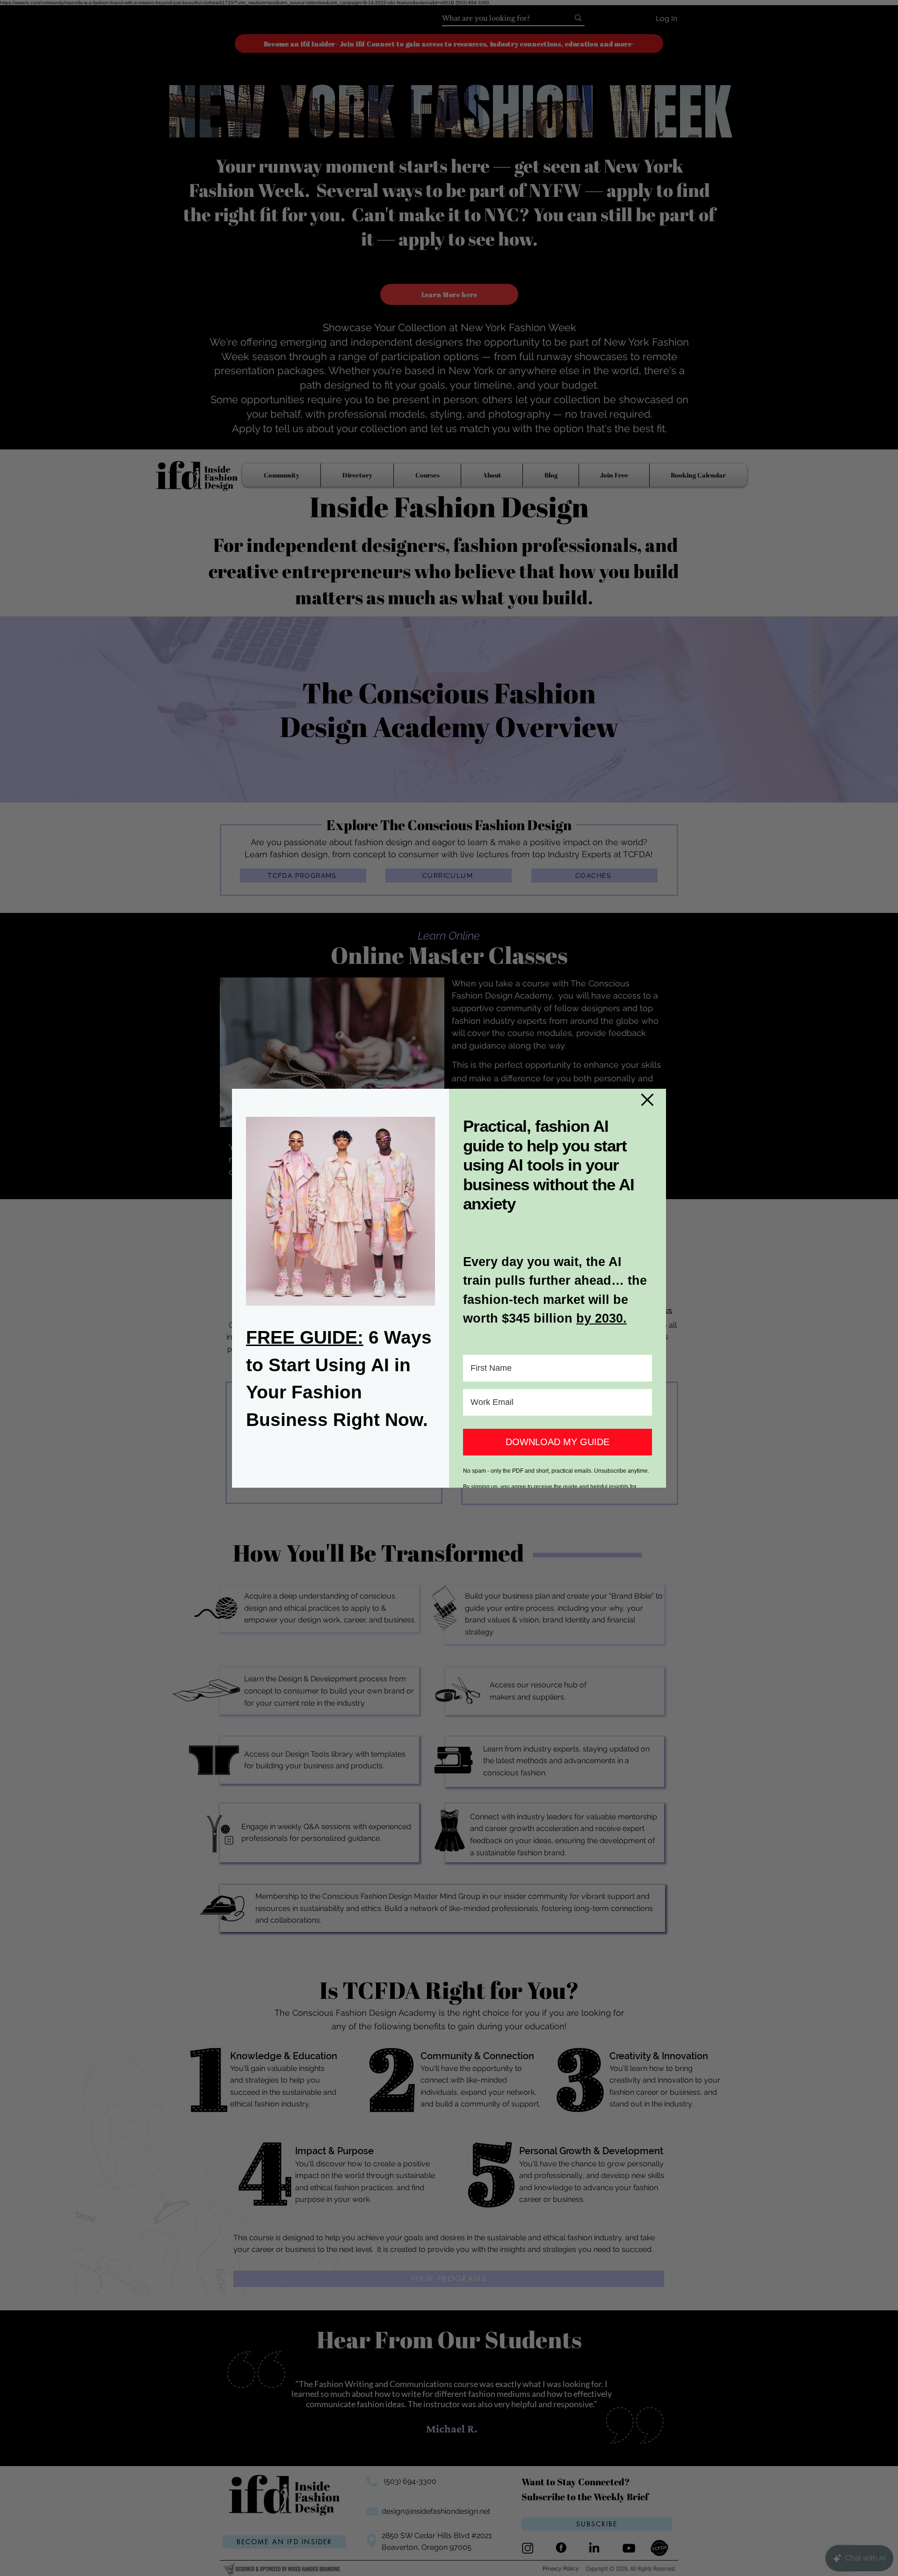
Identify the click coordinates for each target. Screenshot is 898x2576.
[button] (647, 1100)
